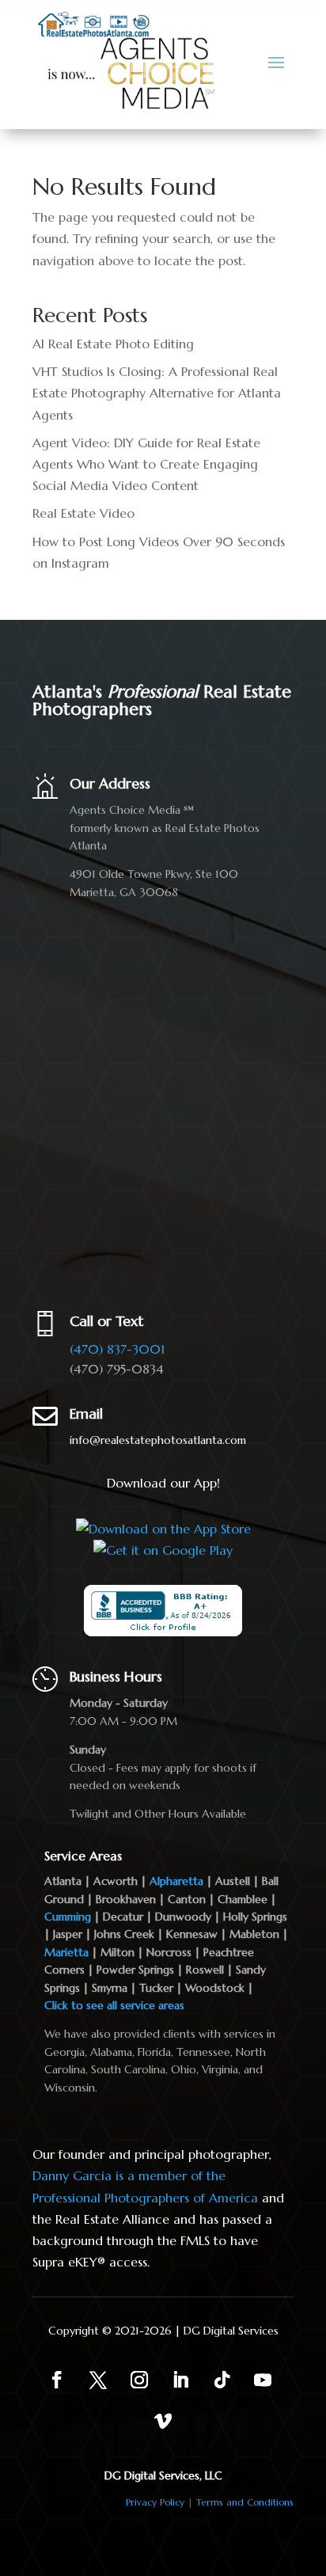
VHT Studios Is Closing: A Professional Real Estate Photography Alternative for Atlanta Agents (157, 393)
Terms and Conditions (245, 2502)
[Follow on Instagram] (139, 2380)
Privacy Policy (155, 2502)
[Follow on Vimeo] (163, 2421)
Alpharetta (176, 1881)
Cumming (68, 1917)
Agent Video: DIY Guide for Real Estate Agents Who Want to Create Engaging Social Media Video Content (146, 464)
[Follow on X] (98, 2380)
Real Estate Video (83, 513)
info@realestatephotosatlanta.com (158, 1440)
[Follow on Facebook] (57, 2380)
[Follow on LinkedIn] (180, 2380)
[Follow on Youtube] (263, 2380)
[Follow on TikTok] (222, 2380)
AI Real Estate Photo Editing (113, 344)
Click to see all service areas (114, 2005)
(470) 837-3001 (117, 1349)
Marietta (66, 1952)
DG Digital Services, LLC (163, 2475)
